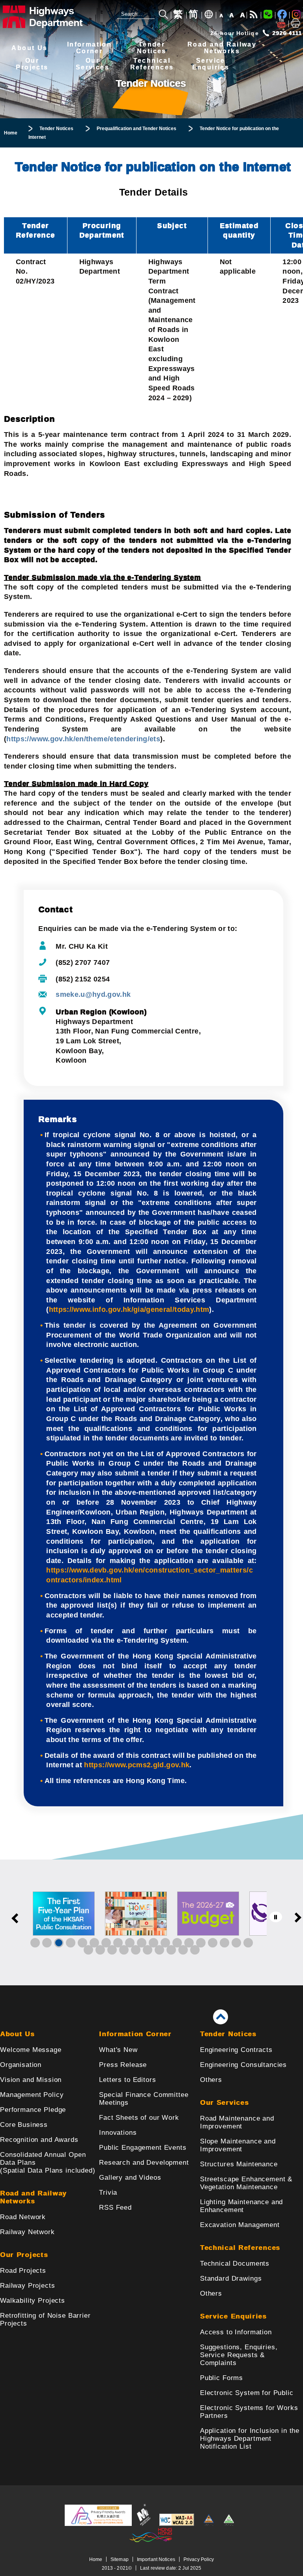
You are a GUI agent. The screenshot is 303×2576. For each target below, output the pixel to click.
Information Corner (135, 2034)
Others (211, 2080)
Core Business (24, 2125)
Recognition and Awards (39, 2140)
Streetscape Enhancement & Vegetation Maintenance (246, 2183)
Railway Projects (28, 2286)
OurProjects (32, 64)
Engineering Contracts (236, 2050)
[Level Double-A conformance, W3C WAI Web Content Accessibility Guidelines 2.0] (177, 2524)
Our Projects (24, 2255)
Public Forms (222, 2378)
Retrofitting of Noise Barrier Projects (45, 2320)
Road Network (23, 2217)
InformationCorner (89, 48)
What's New (118, 2050)
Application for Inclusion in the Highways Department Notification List (250, 2439)
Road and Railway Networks (33, 2197)
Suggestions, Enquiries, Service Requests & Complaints (239, 2355)
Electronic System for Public (247, 2393)
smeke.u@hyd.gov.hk (93, 994)
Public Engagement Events (143, 2148)
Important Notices (156, 2559)
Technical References (240, 2248)
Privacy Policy (199, 2559)
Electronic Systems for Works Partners (249, 2412)
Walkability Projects (33, 2301)
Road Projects (23, 2271)
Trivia (108, 2193)
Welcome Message (31, 2050)
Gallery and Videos (130, 2178)
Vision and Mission (31, 2080)
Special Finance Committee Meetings (144, 2099)
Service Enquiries (233, 2316)
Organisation (21, 2065)
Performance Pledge (33, 2110)
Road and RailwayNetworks (222, 48)
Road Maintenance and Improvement (237, 2122)
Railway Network (27, 2232)
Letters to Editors (127, 2080)
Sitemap (120, 2559)
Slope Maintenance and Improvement (238, 2145)
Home (96, 2559)
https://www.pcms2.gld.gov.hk (137, 1765)
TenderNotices (152, 48)
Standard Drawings (231, 2278)
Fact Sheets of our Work (139, 2118)
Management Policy (32, 2095)
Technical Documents (235, 2264)
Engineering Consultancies (243, 2065)
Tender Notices (228, 2034)
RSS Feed (115, 2208)
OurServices (93, 64)
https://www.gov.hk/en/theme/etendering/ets (83, 739)
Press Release (123, 2065)
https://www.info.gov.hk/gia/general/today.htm (129, 1309)
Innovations (118, 2133)
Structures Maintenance (239, 2164)
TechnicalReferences (152, 64)
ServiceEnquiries (211, 64)
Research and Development (144, 2163)
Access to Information (236, 2332)
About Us (29, 48)
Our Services (224, 2103)
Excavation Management (240, 2225)
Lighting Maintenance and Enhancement (241, 2206)
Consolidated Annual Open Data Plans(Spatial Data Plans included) (48, 2163)
